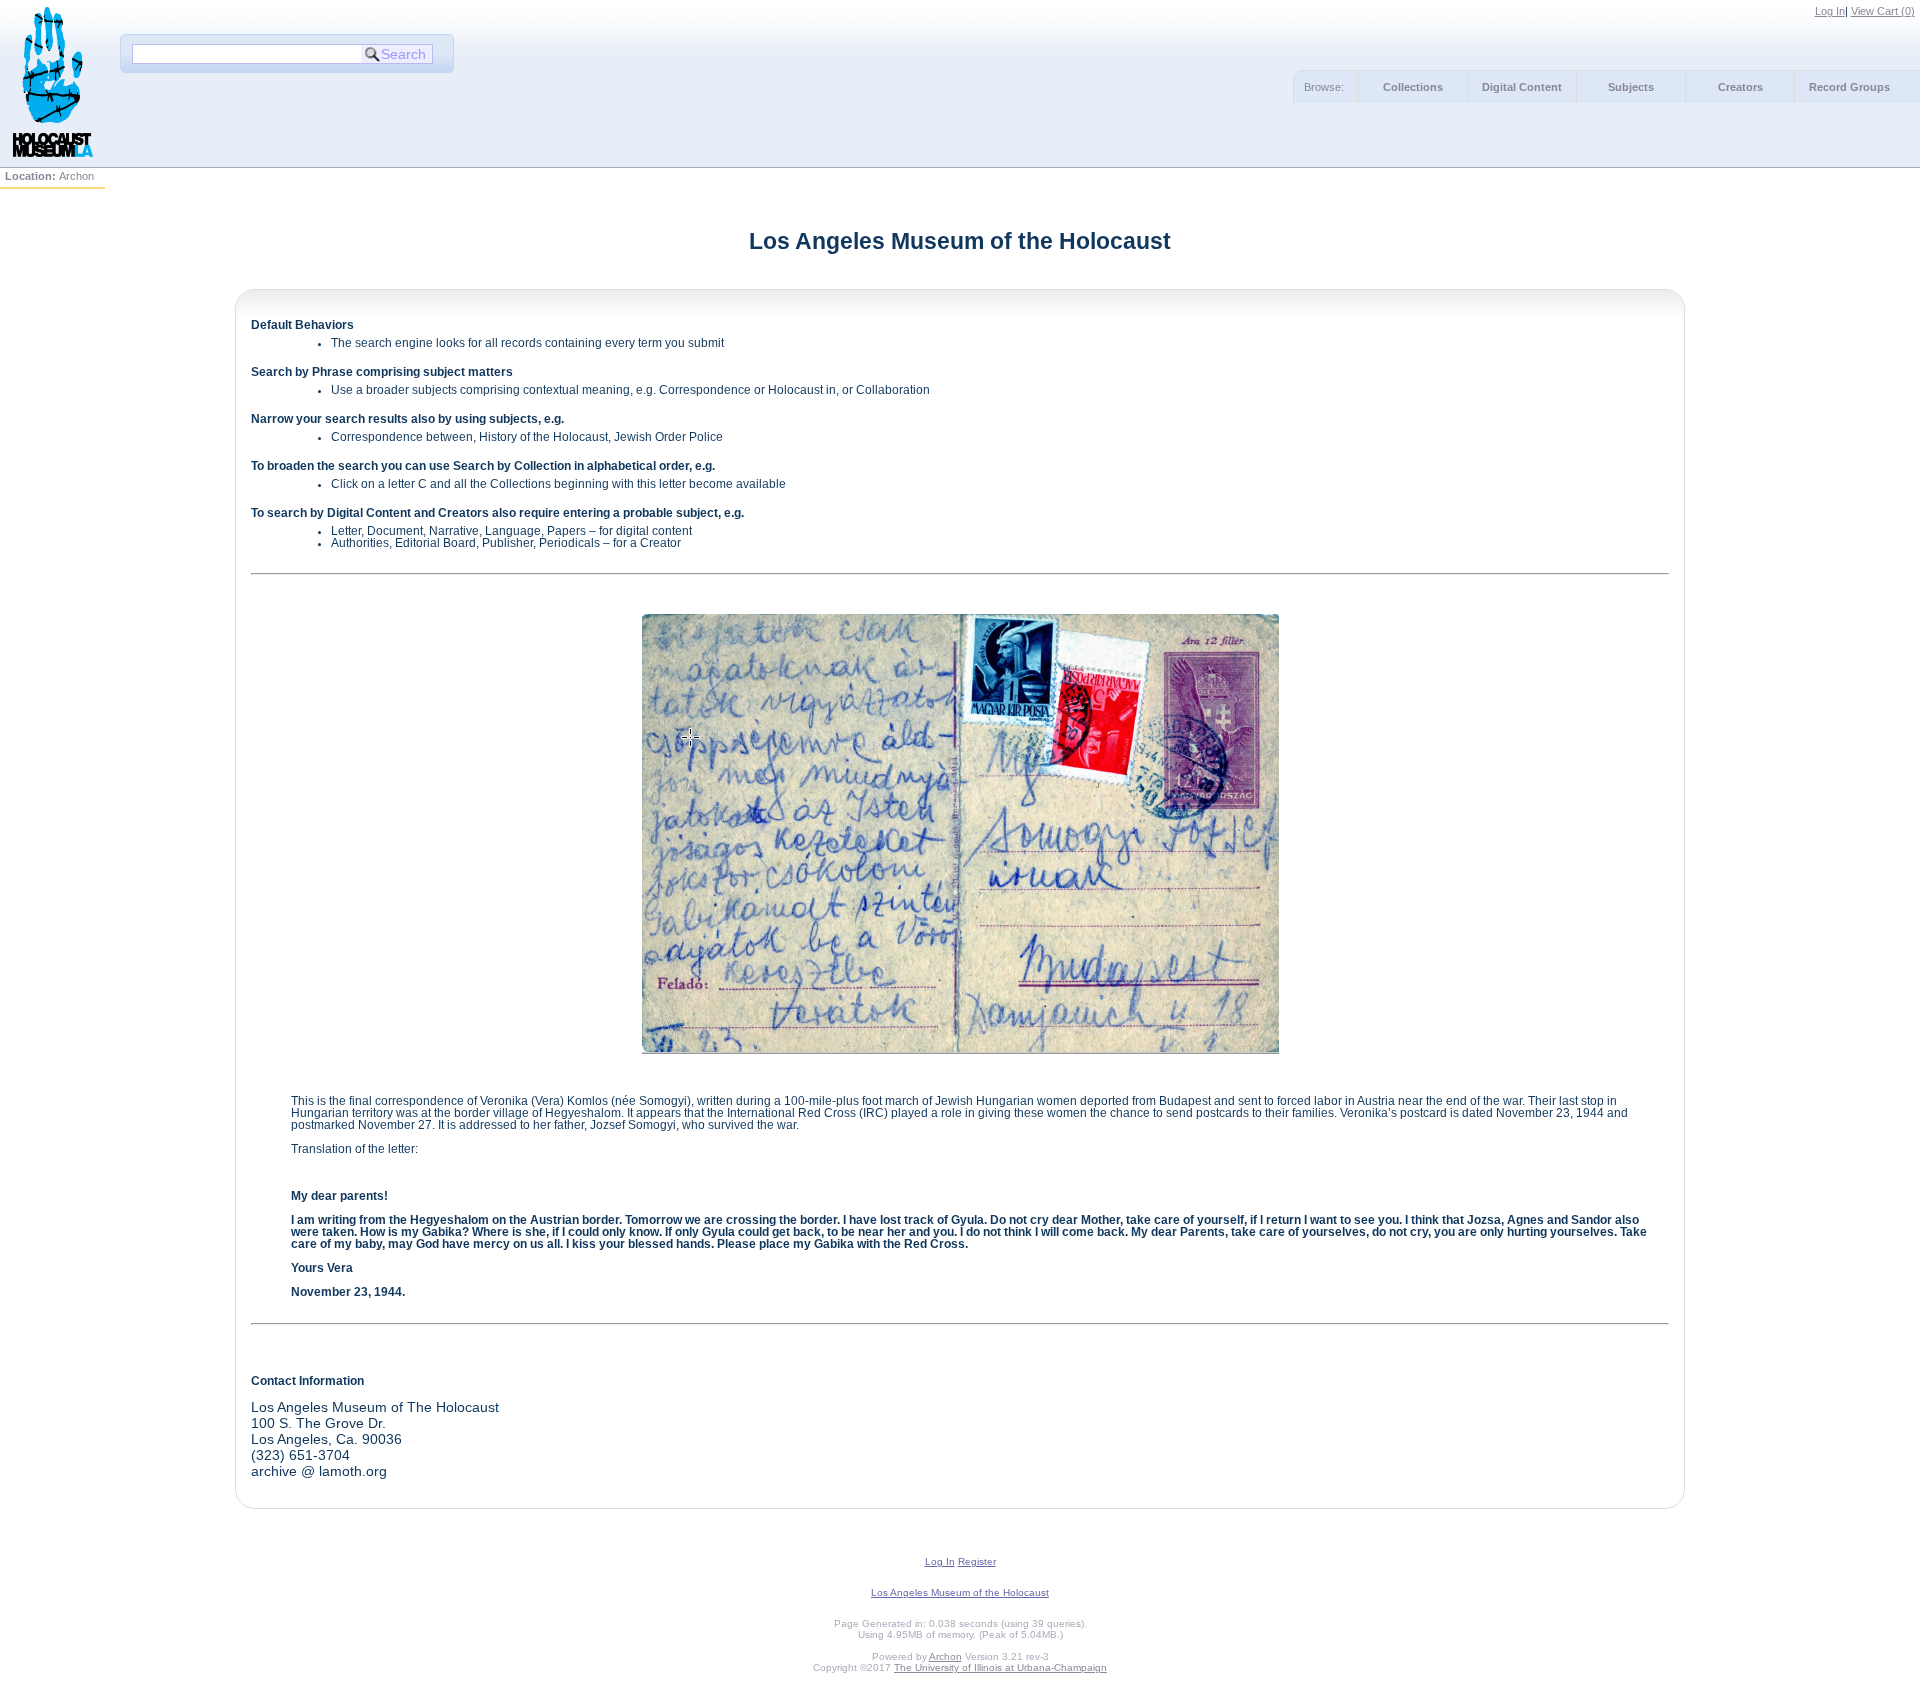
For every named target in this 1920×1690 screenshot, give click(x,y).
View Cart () (1883, 11)
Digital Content (1522, 87)
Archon (945, 1656)
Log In (1830, 11)
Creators (1740, 87)
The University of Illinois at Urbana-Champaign (1000, 1667)
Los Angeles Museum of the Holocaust (960, 1592)
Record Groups (1849, 87)
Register (977, 1561)
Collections (1413, 87)
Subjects (1631, 87)
